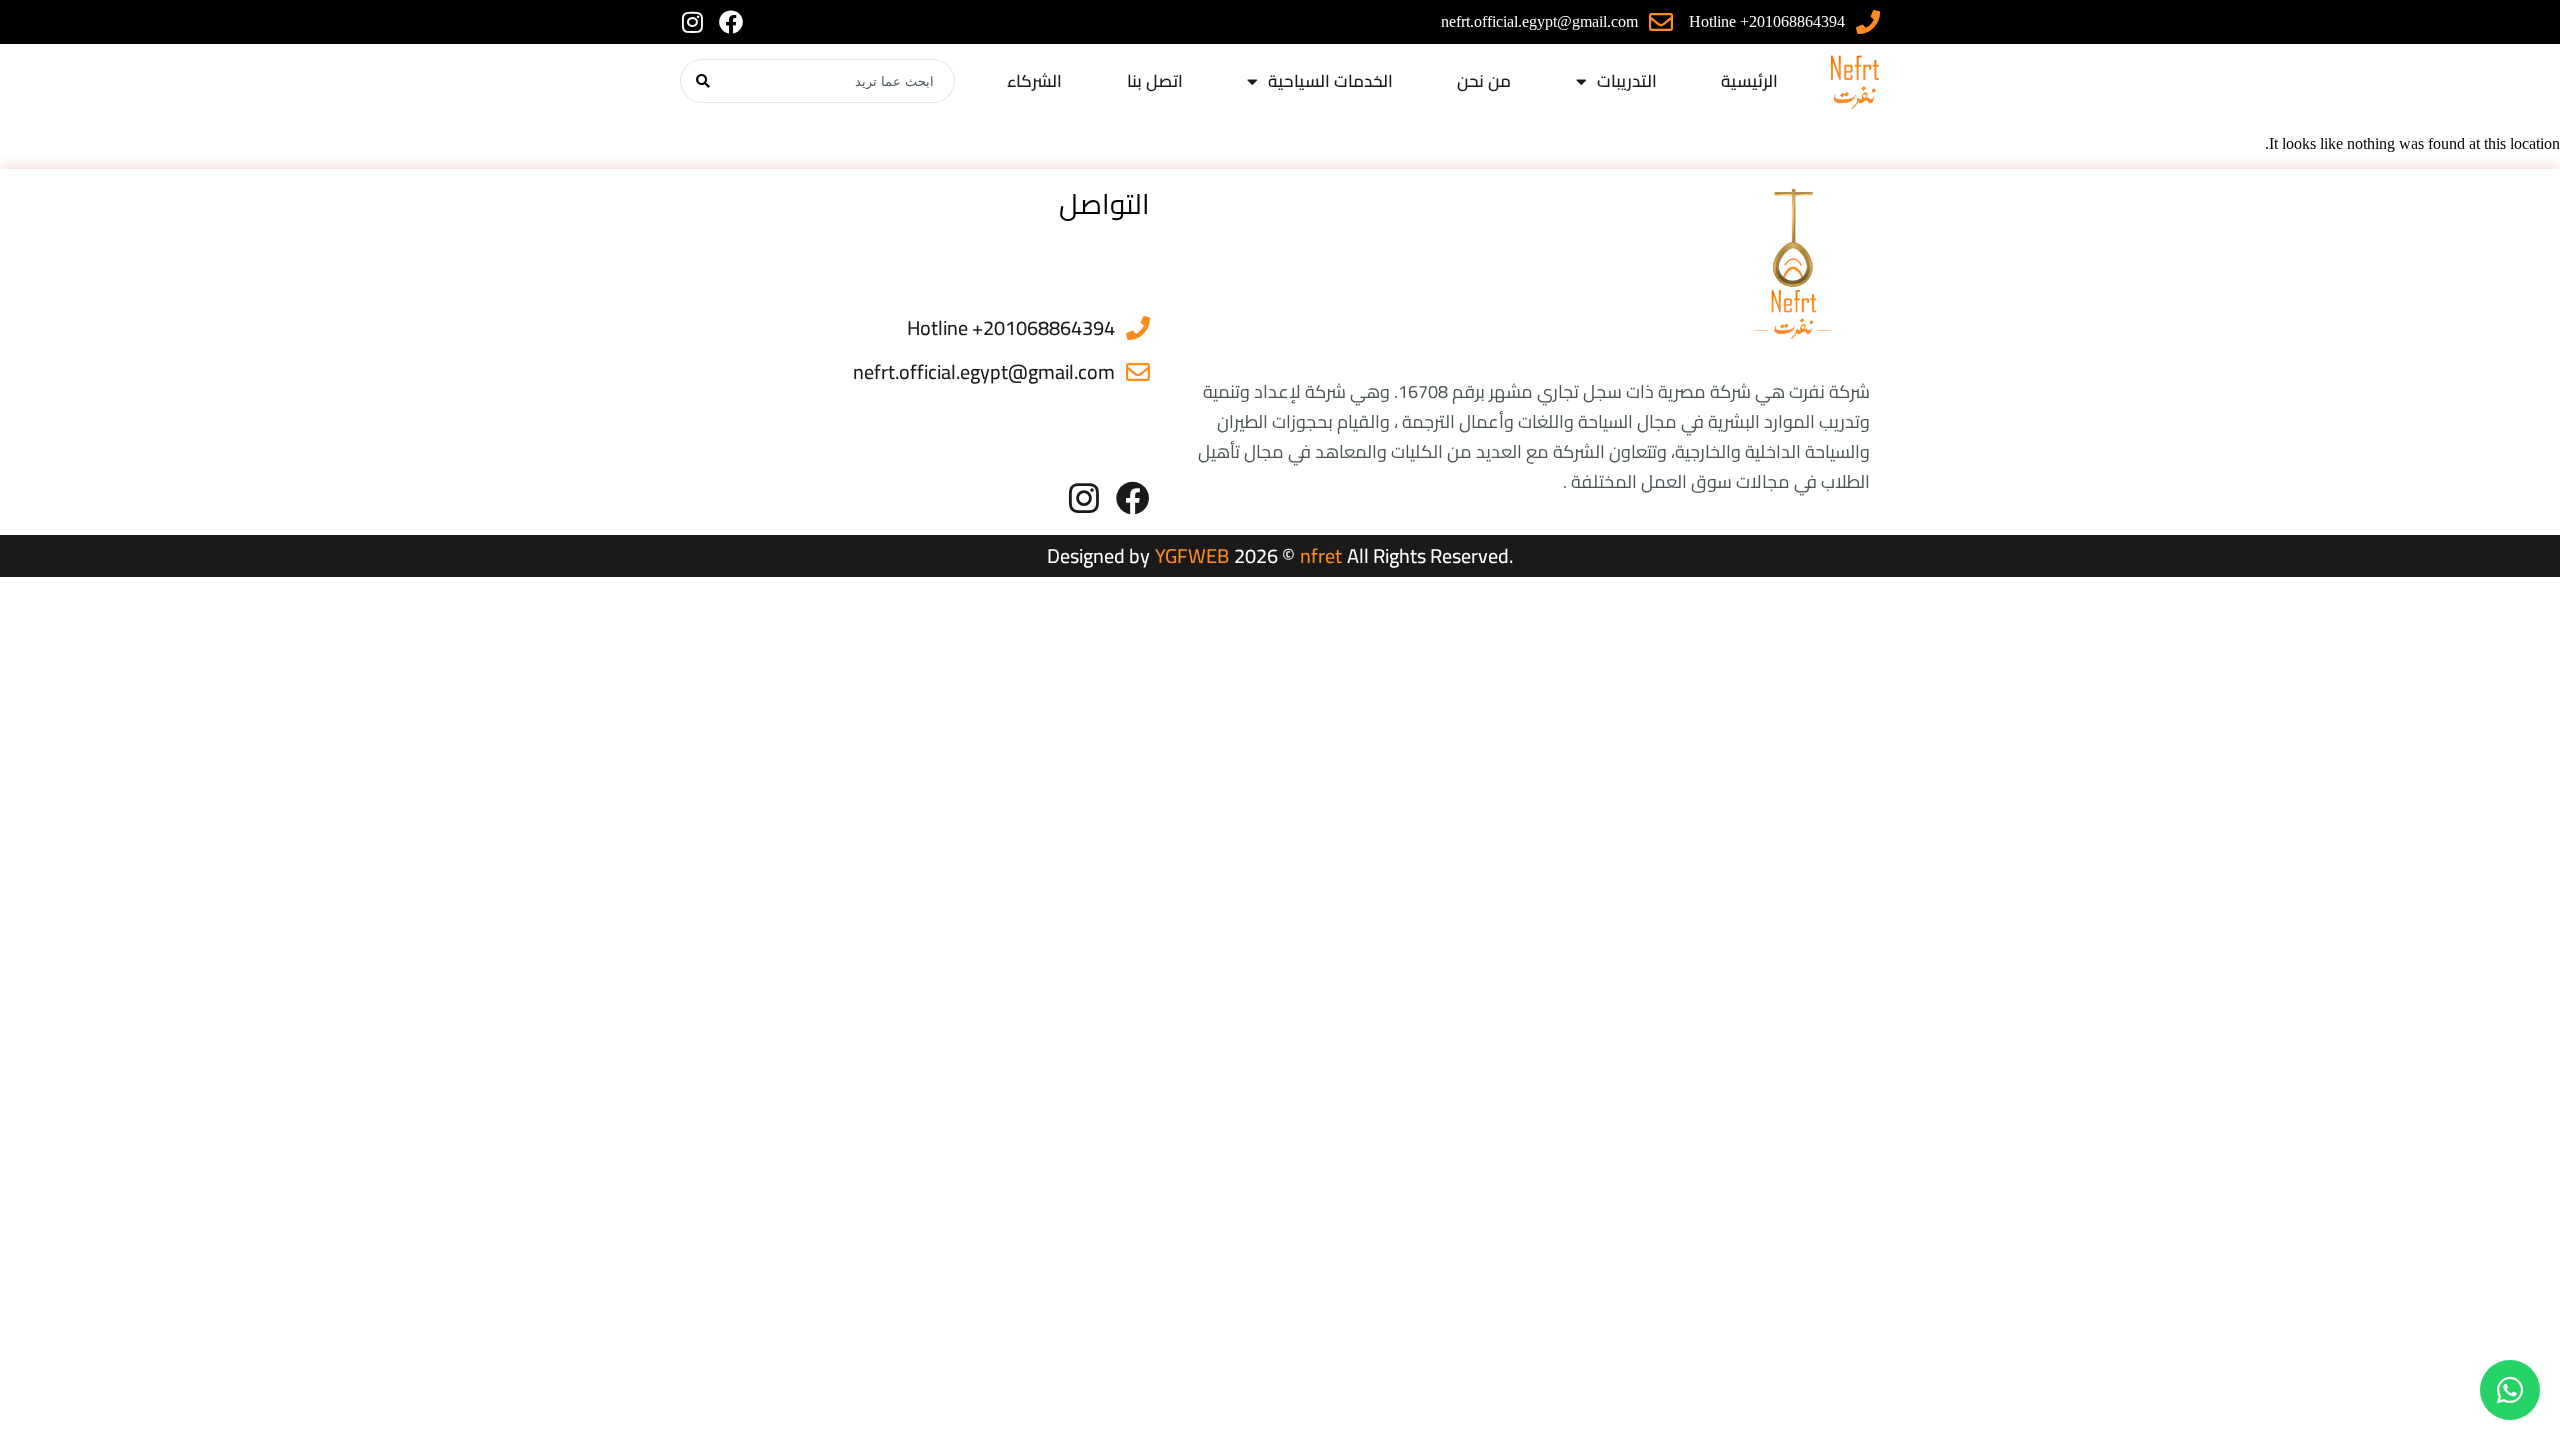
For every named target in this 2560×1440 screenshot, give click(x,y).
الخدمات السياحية (1330, 81)
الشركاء (1034, 81)
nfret (1321, 555)
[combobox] (840, 81)
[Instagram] (692, 22)
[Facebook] (731, 22)
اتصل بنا (1155, 81)
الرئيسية (1749, 81)
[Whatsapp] (2510, 1390)
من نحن (1484, 81)
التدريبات (1627, 81)
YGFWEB (1192, 555)
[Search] (702, 81)
